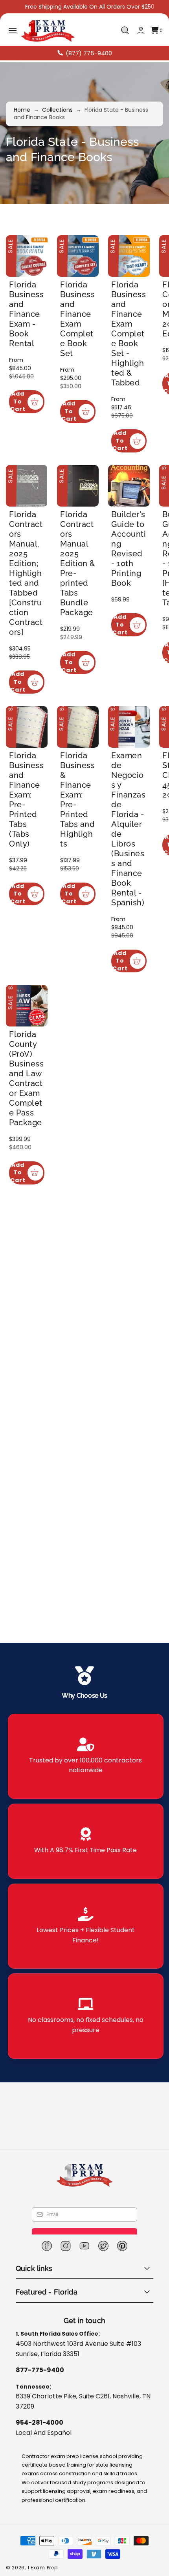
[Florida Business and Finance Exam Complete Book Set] (83, 258)
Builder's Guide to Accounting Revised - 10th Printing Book (136, 601)
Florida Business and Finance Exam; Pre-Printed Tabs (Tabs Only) (26, 901)
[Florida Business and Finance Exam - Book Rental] (28, 258)
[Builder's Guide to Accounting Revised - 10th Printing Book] (137, 537)
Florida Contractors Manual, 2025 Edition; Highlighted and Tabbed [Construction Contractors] (28, 626)
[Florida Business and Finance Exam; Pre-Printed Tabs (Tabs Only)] (28, 827)
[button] (13, 31)
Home (22, 110)
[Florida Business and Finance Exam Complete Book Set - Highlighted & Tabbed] (137, 258)
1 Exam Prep (43, 2568)
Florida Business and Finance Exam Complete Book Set (82, 317)
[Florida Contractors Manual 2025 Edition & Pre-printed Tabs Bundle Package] (83, 537)
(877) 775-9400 (89, 53)
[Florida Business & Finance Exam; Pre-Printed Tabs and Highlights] (83, 827)
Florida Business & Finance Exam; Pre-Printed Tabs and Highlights (81, 901)
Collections (57, 110)
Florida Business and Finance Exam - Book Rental (26, 317)
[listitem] (86, 1756)
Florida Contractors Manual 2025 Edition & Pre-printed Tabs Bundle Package (83, 611)
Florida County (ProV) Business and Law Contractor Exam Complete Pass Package (28, 1220)
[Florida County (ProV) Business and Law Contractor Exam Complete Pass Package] (28, 1145)
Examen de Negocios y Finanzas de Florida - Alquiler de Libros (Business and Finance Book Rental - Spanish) (136, 926)
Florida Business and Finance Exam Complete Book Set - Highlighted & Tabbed (137, 337)
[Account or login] (141, 30)
